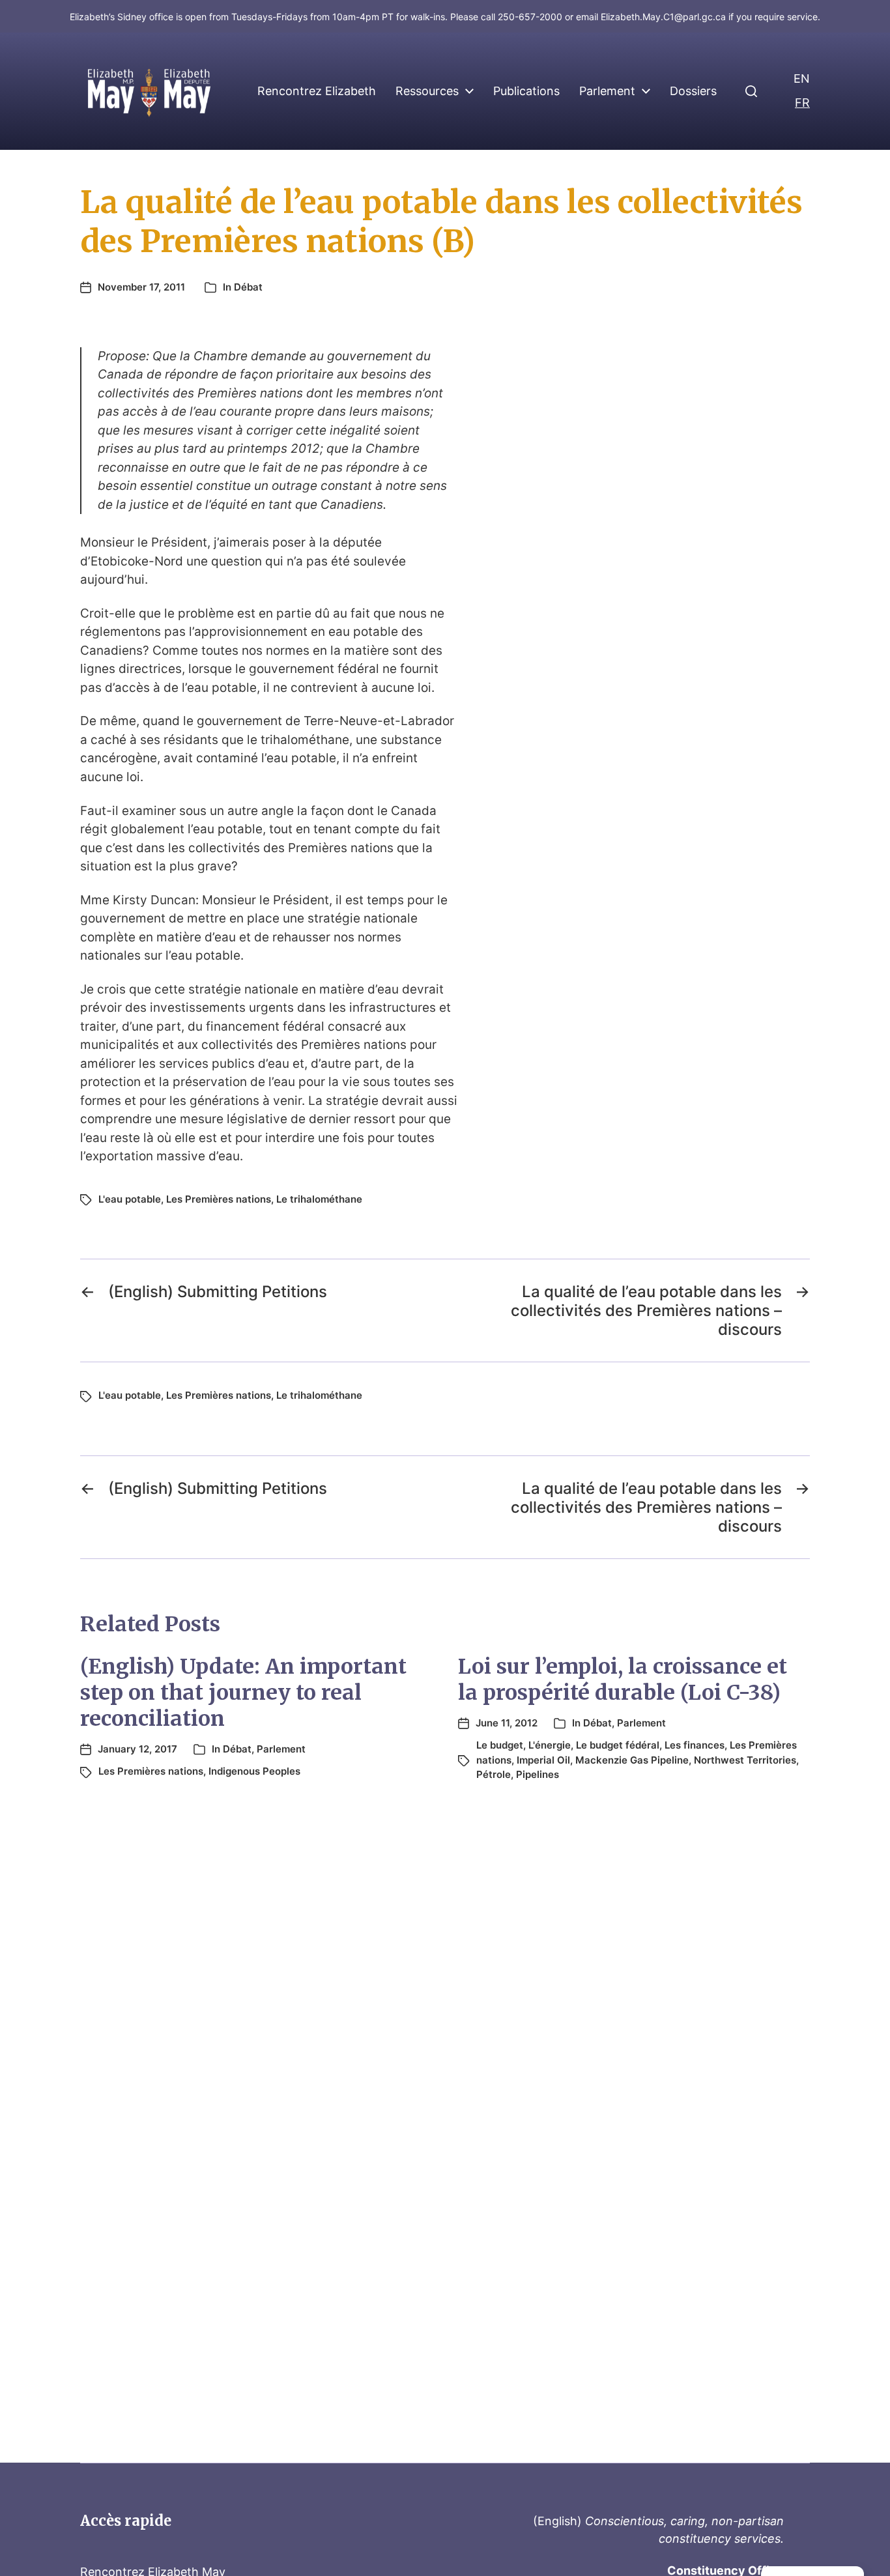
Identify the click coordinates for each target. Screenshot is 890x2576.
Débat (248, 287)
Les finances (695, 1745)
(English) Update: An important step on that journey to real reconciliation (243, 1693)
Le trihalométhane (319, 1199)
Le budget (500, 1745)
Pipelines (538, 1774)
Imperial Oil (543, 1760)
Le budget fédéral (618, 1745)
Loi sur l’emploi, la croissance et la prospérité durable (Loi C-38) (623, 1680)
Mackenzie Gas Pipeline (632, 1760)
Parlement (607, 91)
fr (802, 103)
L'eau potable (130, 1199)
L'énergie (550, 1745)
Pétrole (494, 1774)
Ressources (427, 91)
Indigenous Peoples (254, 1771)
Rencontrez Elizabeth (317, 91)
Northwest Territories (745, 1760)
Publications (526, 91)
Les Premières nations (219, 1199)
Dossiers (693, 91)
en (802, 79)
